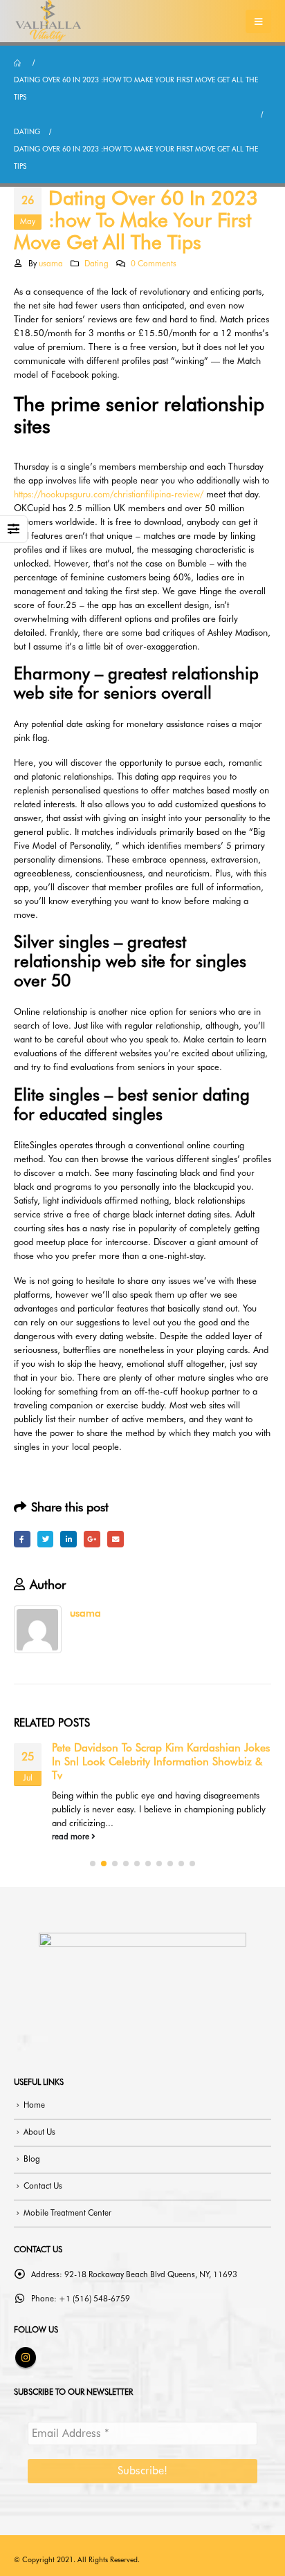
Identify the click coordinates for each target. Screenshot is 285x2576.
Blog (32, 2159)
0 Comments (154, 264)
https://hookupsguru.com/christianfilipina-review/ (109, 494)
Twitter (46, 1539)
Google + (92, 1539)
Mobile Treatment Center (67, 2213)
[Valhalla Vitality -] (48, 21)
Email (116, 1539)
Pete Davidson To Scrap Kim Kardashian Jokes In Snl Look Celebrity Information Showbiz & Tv (161, 1762)
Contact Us (43, 2186)
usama (51, 264)
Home (34, 2105)
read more (72, 1837)
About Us (39, 2132)
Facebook (22, 1539)
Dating (96, 264)
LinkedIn (68, 1539)
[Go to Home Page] (19, 63)
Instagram (26, 2357)
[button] (93, 1864)
